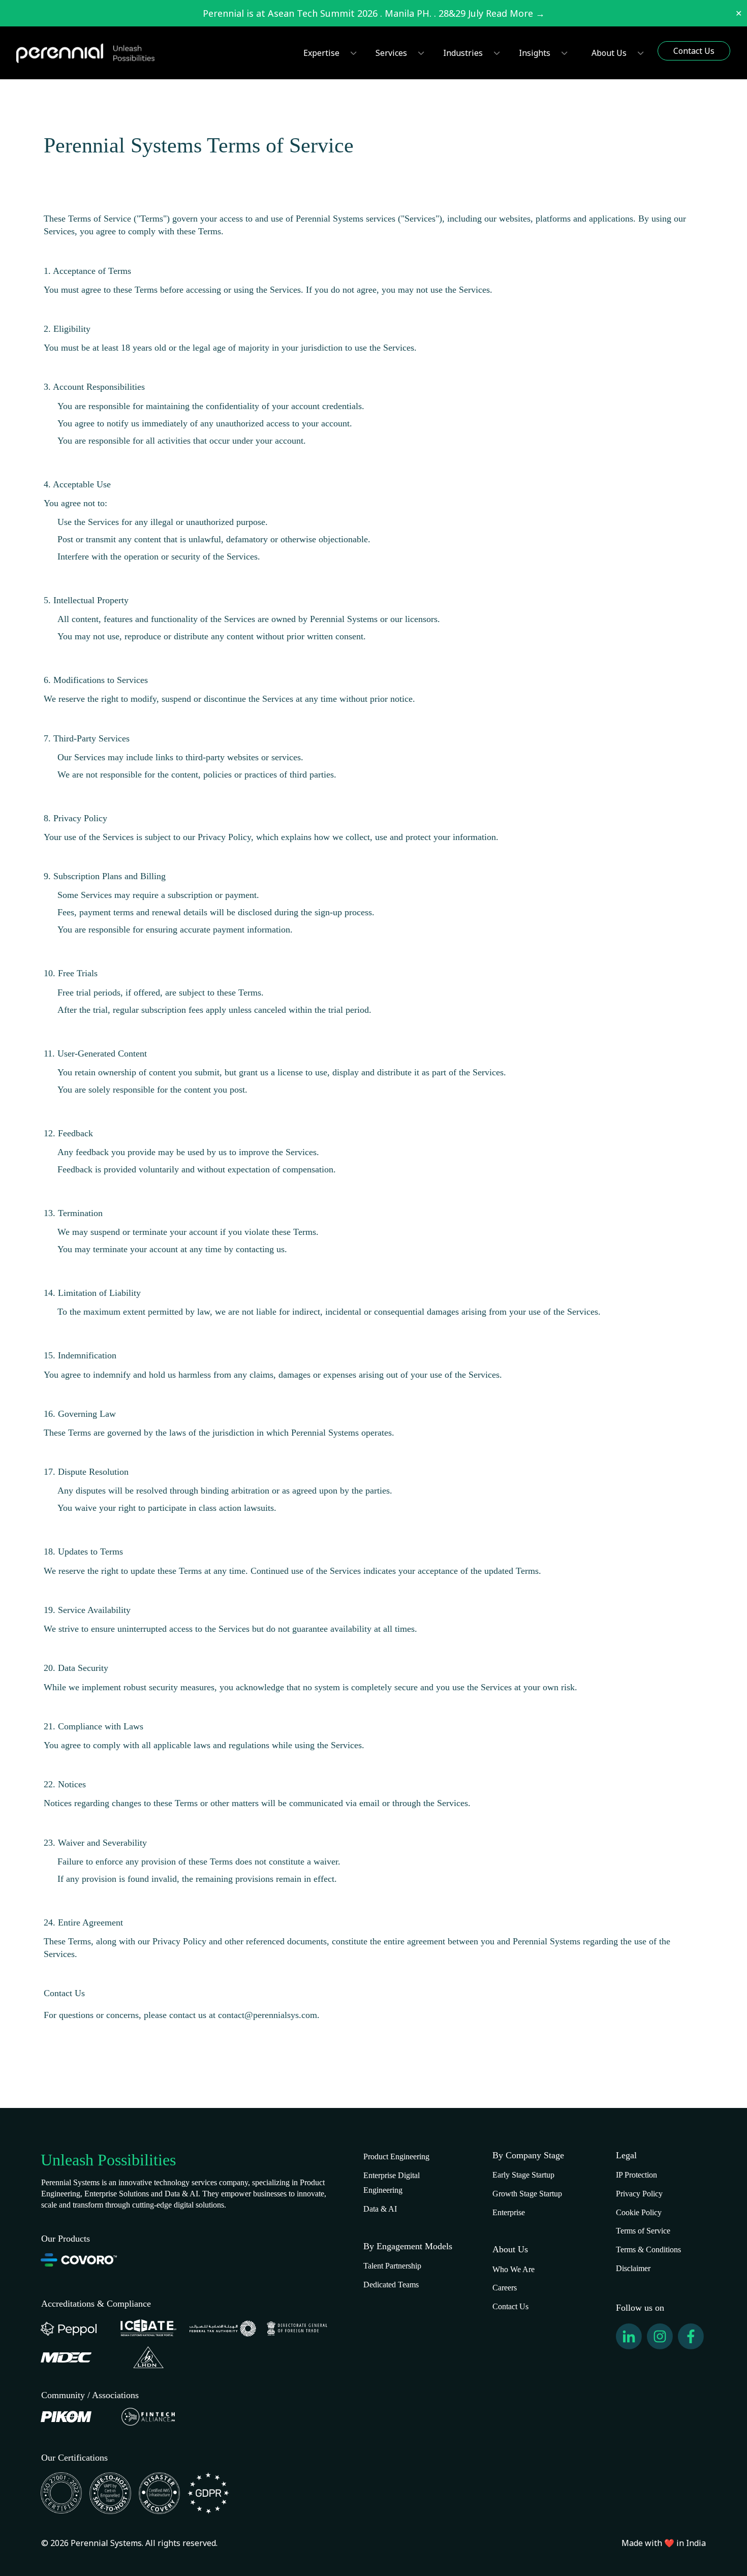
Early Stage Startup (523, 2175)
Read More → (515, 13)
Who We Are (513, 2269)
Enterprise (509, 2212)
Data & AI (380, 2209)
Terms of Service (643, 2231)
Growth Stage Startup (527, 2194)
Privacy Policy (639, 2194)
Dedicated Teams (391, 2285)
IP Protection (636, 2175)
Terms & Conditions (648, 2249)
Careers (505, 2288)
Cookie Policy (639, 2212)
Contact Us (510, 2306)
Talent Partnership (392, 2266)
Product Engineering (396, 2156)
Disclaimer (633, 2268)
